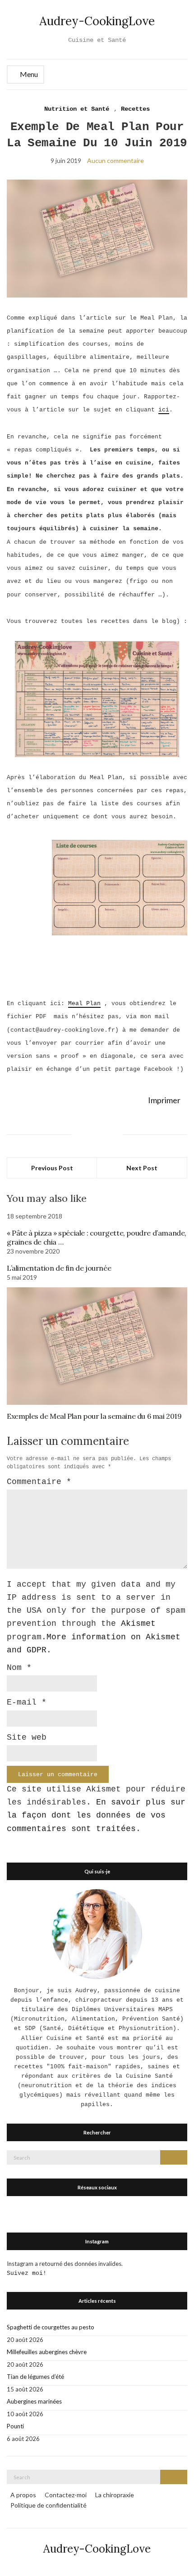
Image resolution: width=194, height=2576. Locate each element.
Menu (28, 74)
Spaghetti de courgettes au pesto (51, 2327)
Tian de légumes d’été (35, 2377)
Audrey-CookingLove (97, 21)
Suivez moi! (27, 2273)
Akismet (138, 1624)
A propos (23, 2495)
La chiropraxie (115, 2495)
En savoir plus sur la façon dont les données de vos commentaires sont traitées (96, 1816)
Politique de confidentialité (48, 2505)
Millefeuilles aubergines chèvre (47, 2352)
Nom (19, 1668)
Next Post (142, 1168)
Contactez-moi (66, 2495)
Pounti (15, 2426)
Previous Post (52, 1168)
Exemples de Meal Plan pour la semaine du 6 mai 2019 (94, 1416)
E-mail (27, 1702)
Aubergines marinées (34, 2401)
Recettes (135, 109)
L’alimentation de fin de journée (59, 1268)
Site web (27, 1737)
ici (164, 410)
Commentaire (39, 1482)
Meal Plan (84, 1004)
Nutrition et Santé (77, 109)
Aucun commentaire (115, 160)
